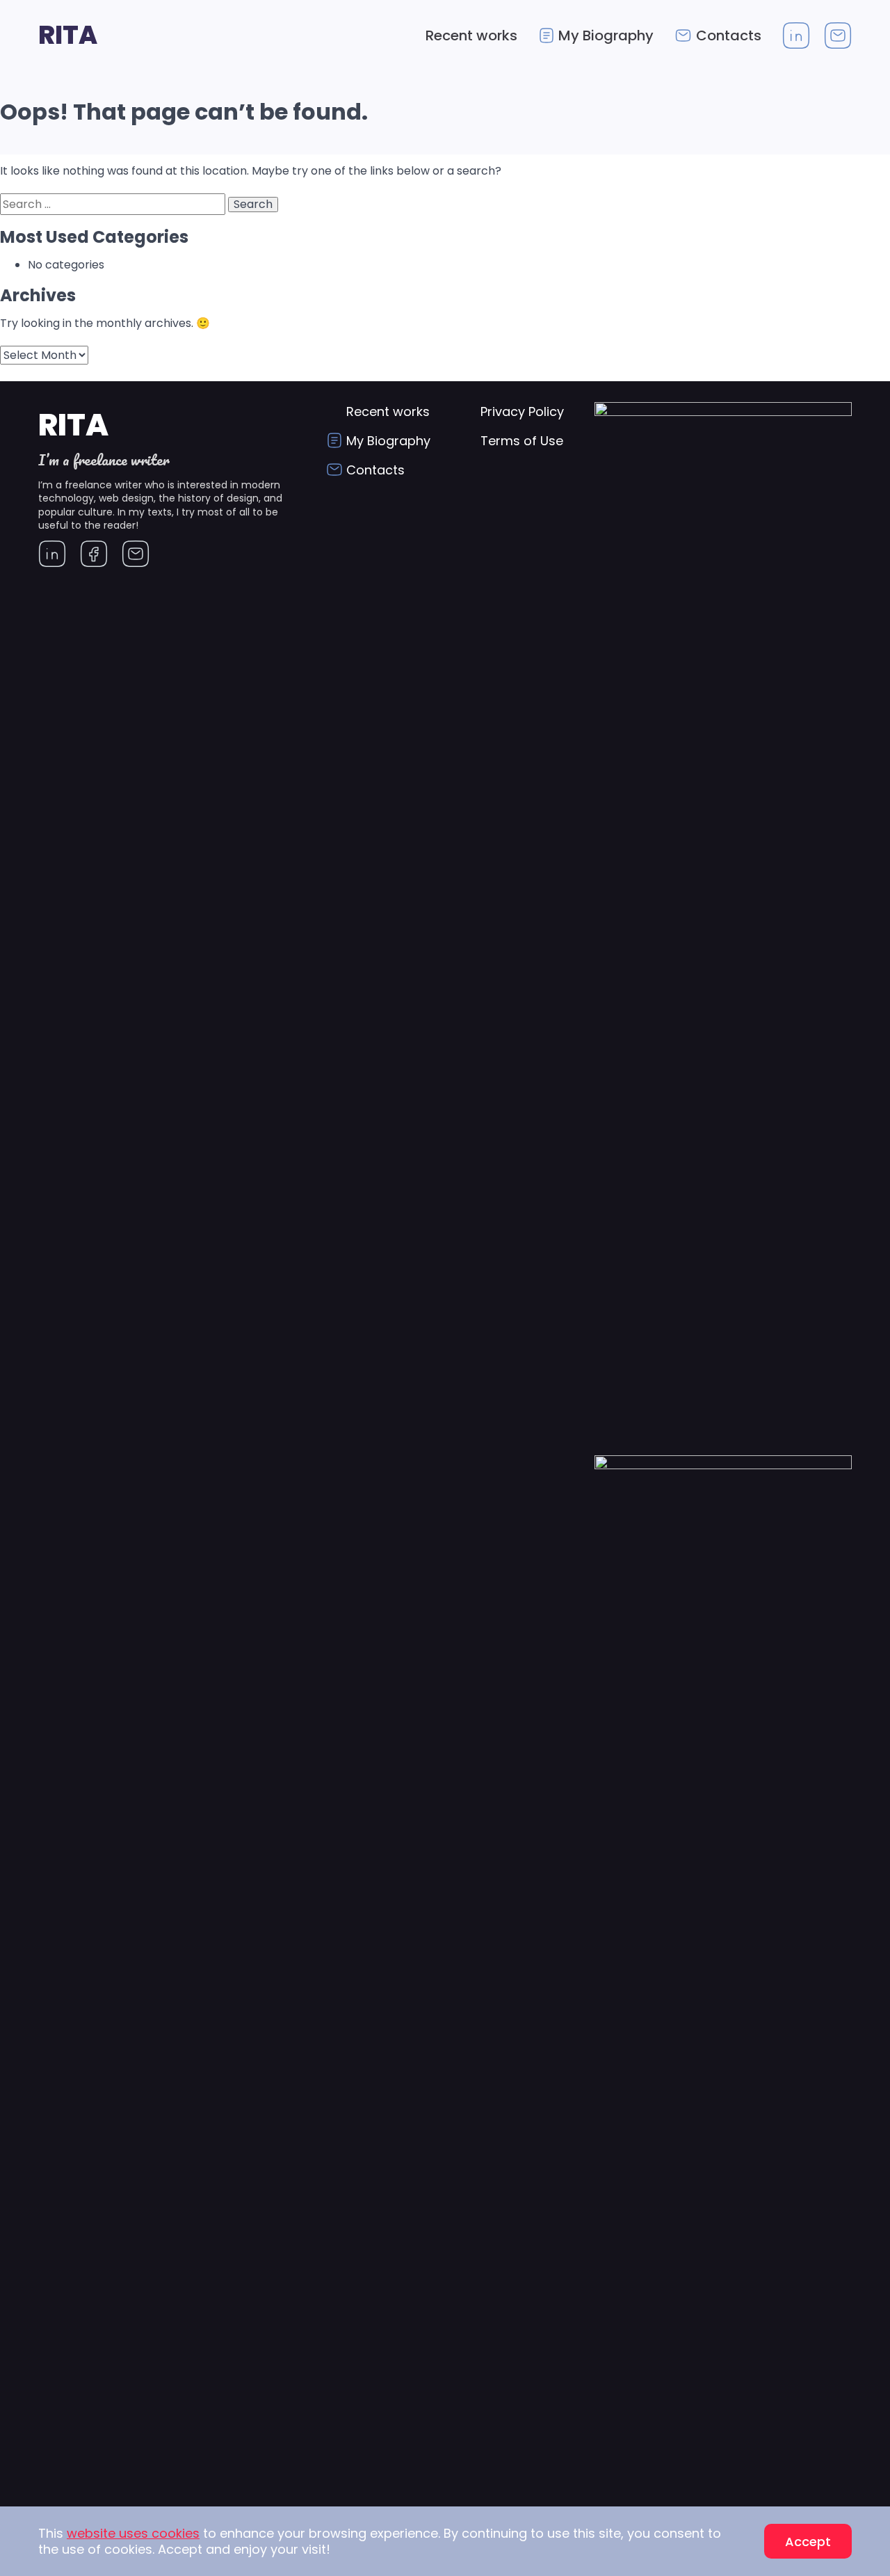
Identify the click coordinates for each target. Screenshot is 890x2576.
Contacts (729, 35)
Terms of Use (522, 441)
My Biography (606, 35)
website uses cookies (133, 2533)
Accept (808, 2542)
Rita (68, 35)
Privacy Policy (522, 411)
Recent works (471, 35)
